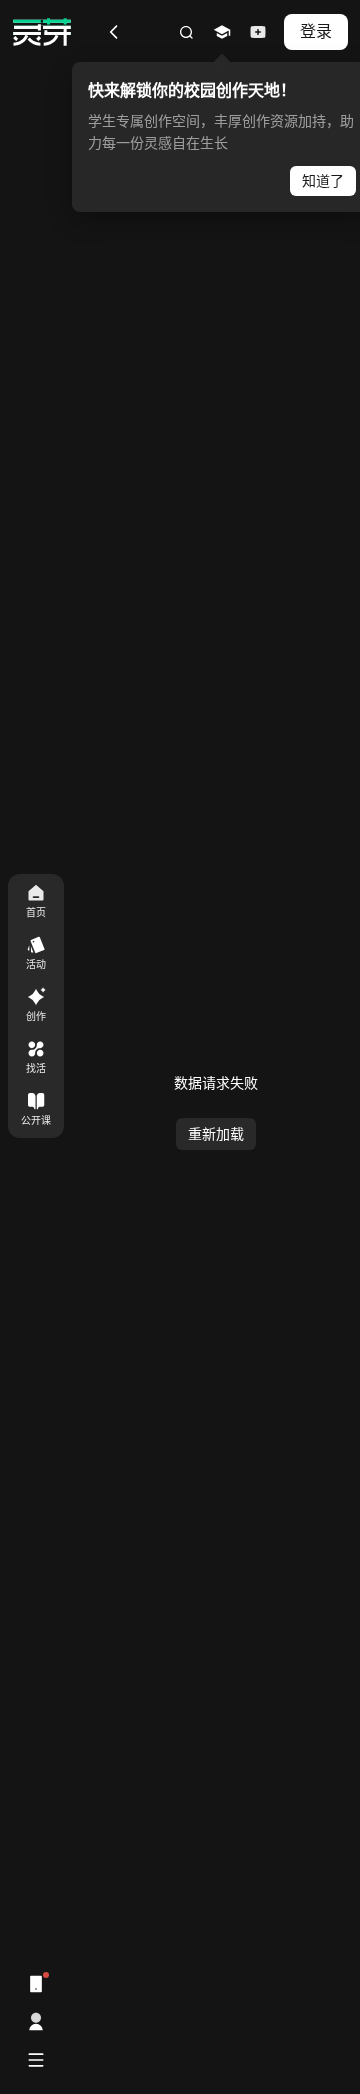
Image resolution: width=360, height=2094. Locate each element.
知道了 (323, 180)
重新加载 (216, 1134)
